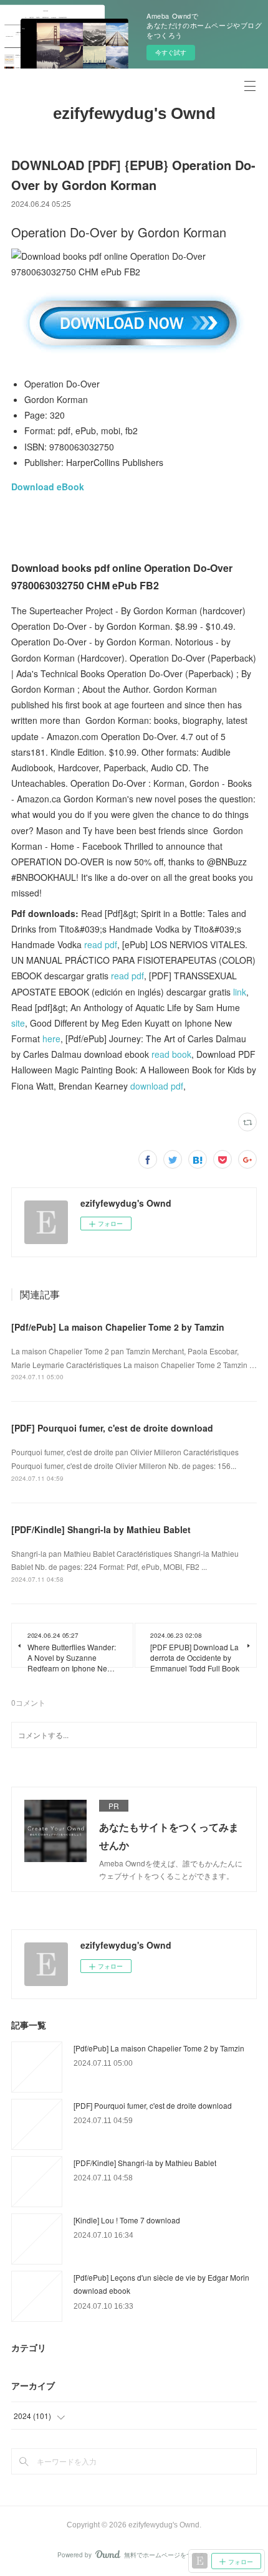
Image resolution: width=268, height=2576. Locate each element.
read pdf (101, 944)
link (240, 992)
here (51, 1038)
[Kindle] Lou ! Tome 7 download (127, 2220)
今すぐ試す (171, 52)
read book (171, 1054)
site (18, 1023)
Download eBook (48, 487)
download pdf (157, 1086)
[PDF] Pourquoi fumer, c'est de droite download (112, 1428)
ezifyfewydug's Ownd (134, 113)
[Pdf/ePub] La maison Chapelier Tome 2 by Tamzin (118, 1327)
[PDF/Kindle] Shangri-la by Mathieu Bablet (101, 1529)
